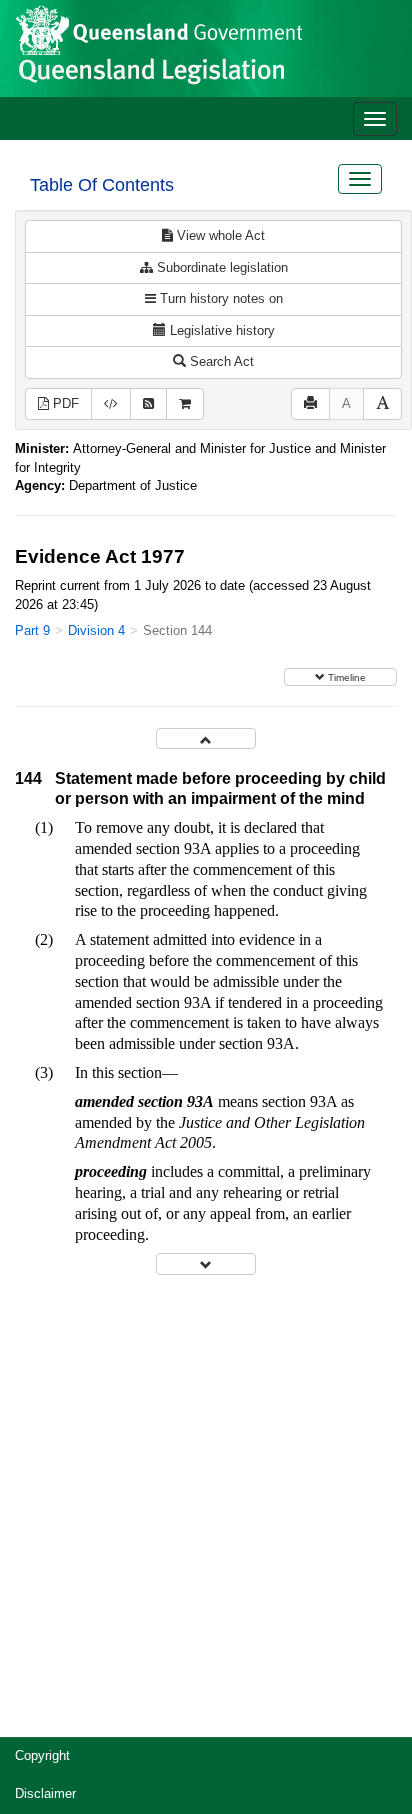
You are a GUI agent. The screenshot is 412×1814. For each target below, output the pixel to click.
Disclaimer (45, 1793)
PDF (64, 403)
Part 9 (32, 630)
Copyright (42, 1755)
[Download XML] (111, 404)
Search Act (220, 361)
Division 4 (96, 630)
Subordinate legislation (220, 267)
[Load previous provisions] (206, 738)
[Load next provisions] (206, 1263)
